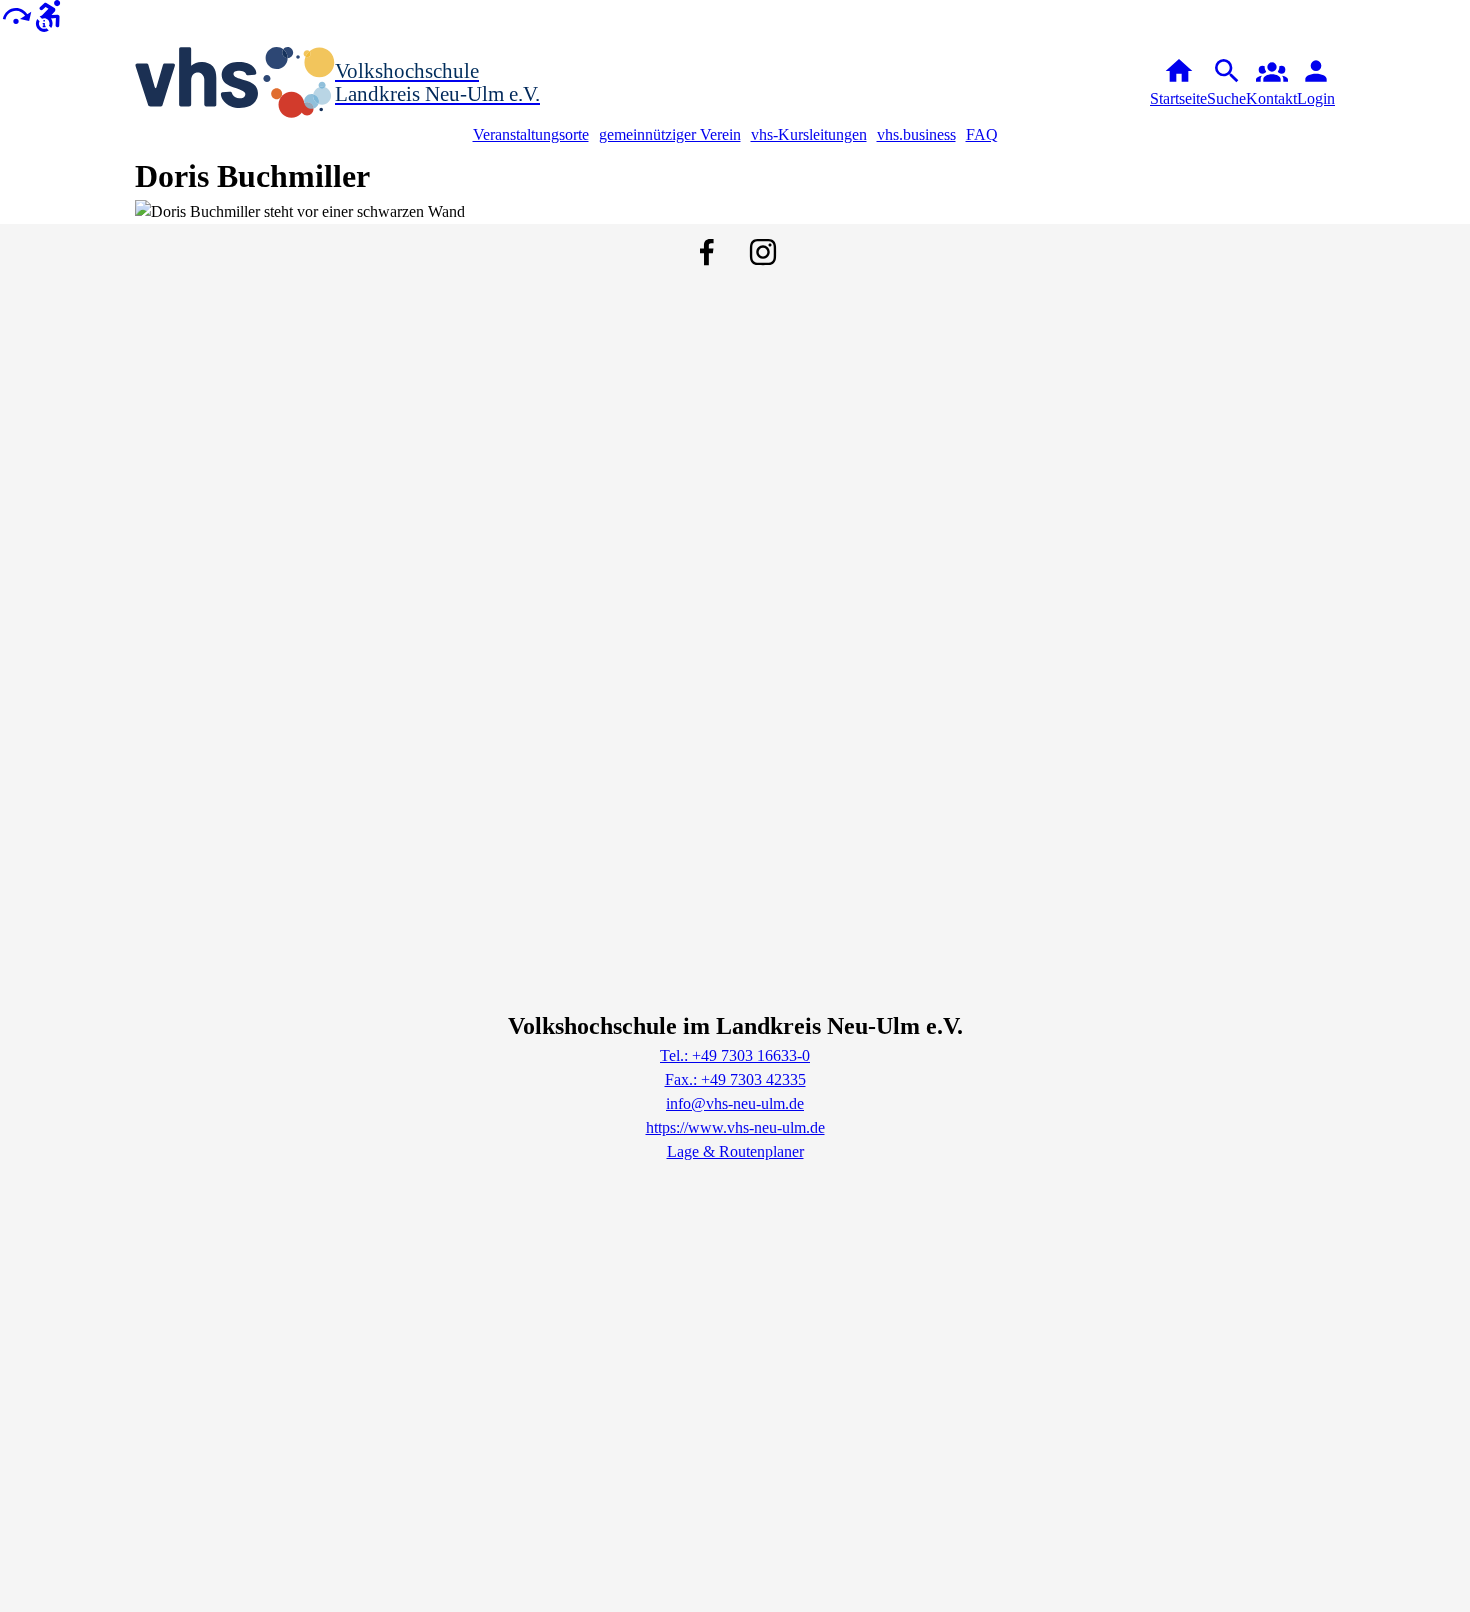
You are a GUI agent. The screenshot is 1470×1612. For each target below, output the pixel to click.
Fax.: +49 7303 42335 (735, 1079)
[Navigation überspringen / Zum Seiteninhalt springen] (16, 14)
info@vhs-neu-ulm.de (735, 1103)
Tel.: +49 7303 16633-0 (735, 1055)
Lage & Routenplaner (735, 1151)
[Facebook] (707, 252)
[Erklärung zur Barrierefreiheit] (48, 14)
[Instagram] (763, 252)
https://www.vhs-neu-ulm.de (735, 1127)
